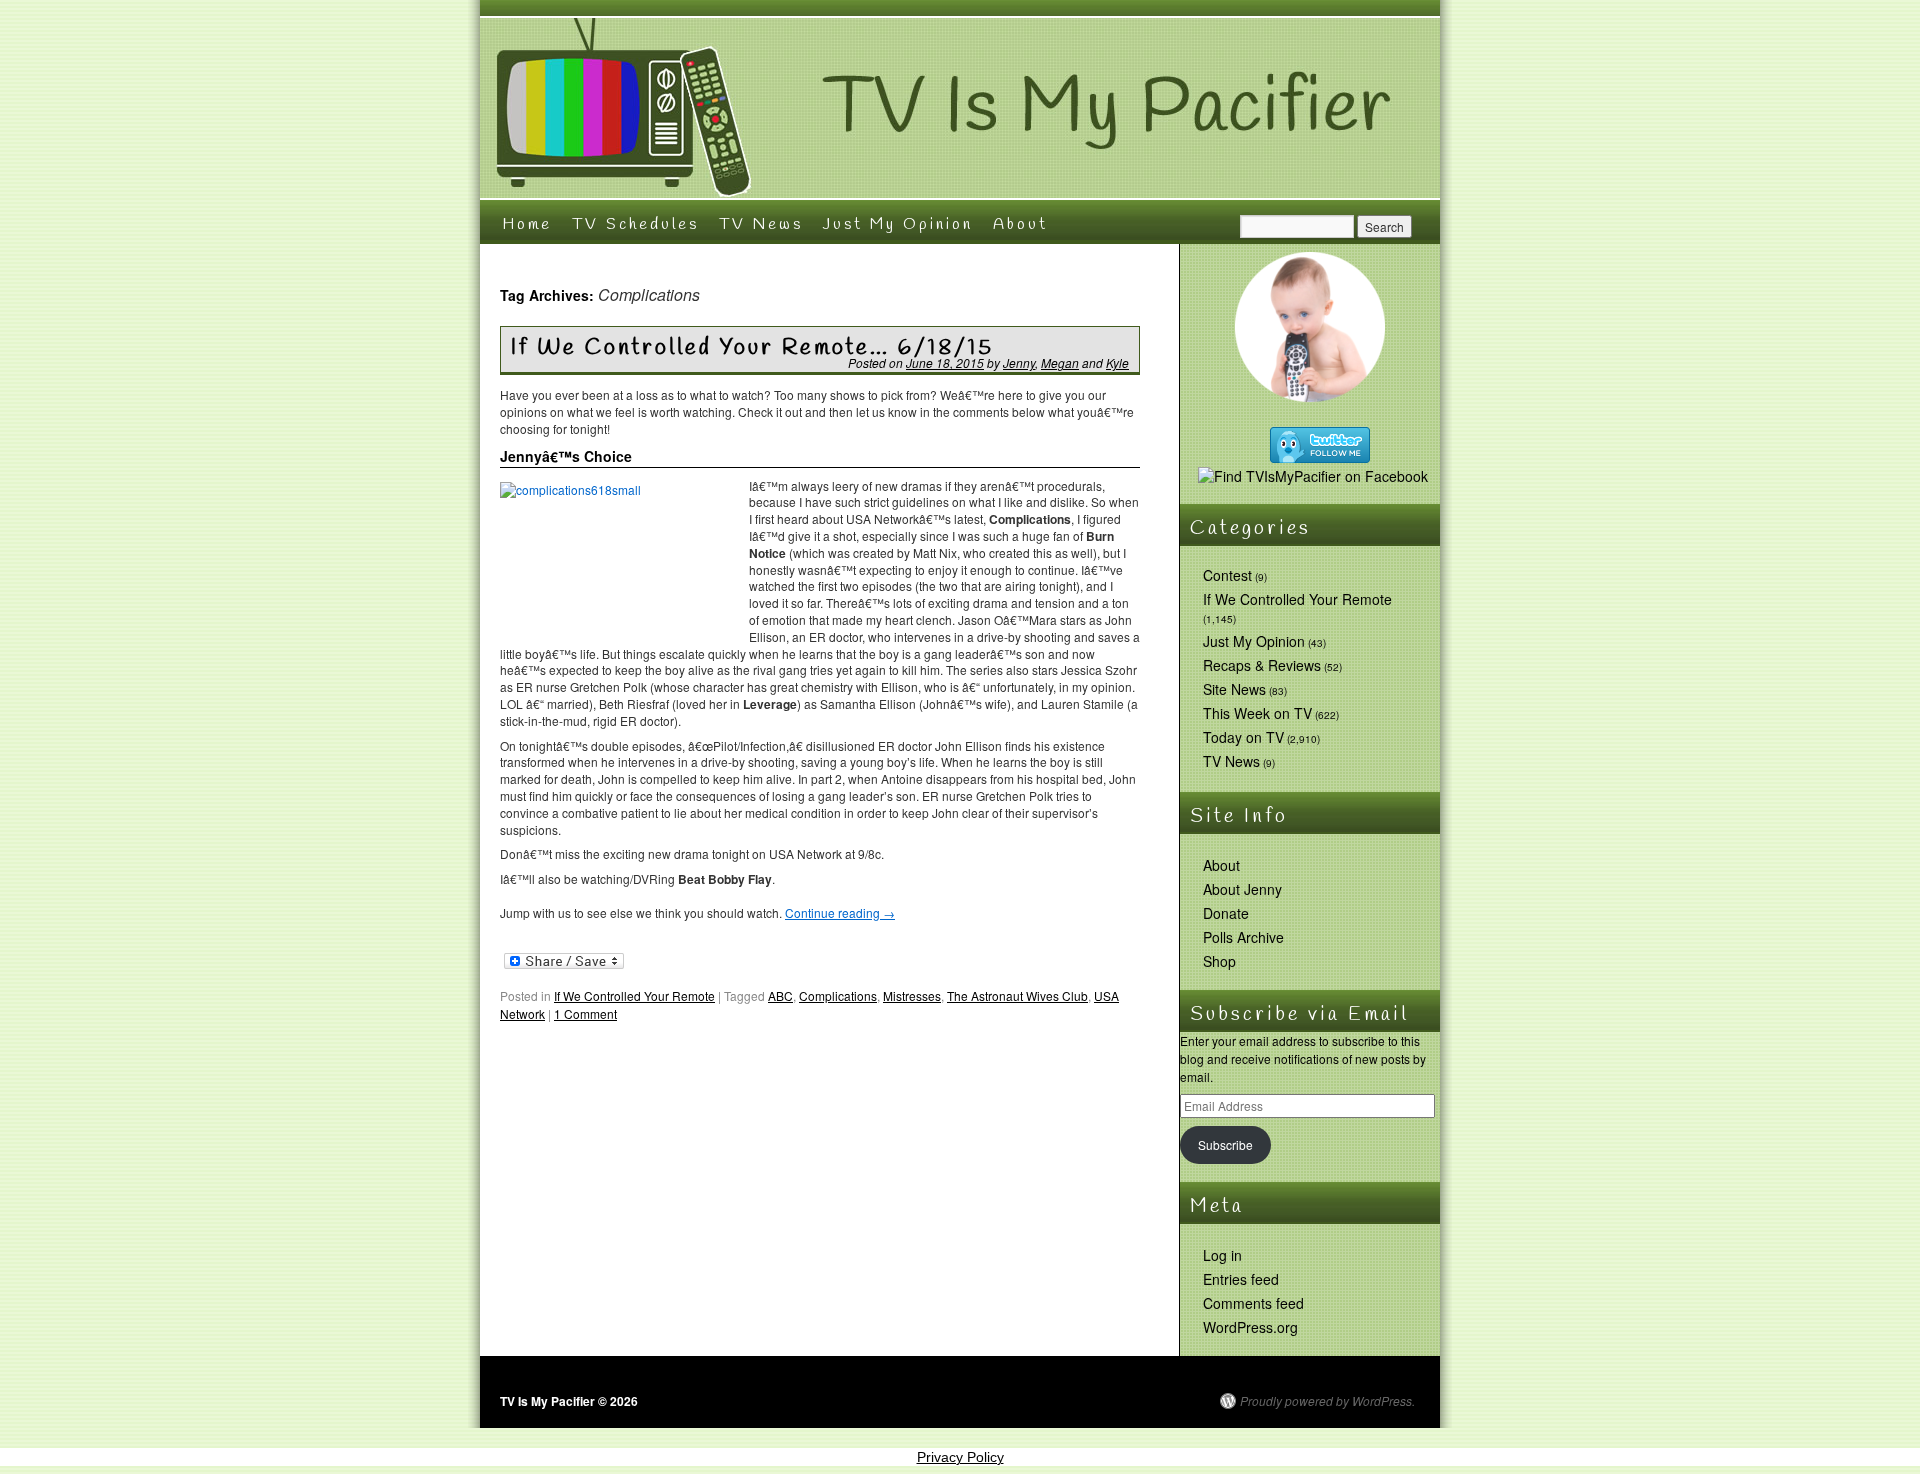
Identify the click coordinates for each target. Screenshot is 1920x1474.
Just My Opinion (898, 224)
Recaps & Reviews (1262, 665)
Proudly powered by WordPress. (1327, 1401)
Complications (838, 995)
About (1020, 224)
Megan (1060, 362)
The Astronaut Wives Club (1017, 995)
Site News (1234, 689)
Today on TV (1243, 737)
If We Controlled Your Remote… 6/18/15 (752, 348)
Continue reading (840, 912)
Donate (1226, 913)
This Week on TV (1257, 713)
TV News (761, 224)
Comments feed (1253, 1303)
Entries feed (1241, 1279)
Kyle (1117, 362)
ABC (780, 995)
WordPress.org (1250, 1327)
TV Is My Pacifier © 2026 (569, 1401)
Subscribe (1225, 1144)
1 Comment (585, 1013)
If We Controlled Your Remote (634, 995)
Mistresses (912, 995)
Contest (1227, 575)
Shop (1219, 961)
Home (527, 224)
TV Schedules (635, 224)
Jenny (1019, 362)
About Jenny (1242, 889)
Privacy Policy (960, 1457)
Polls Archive (1243, 937)
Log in (1222, 1255)
